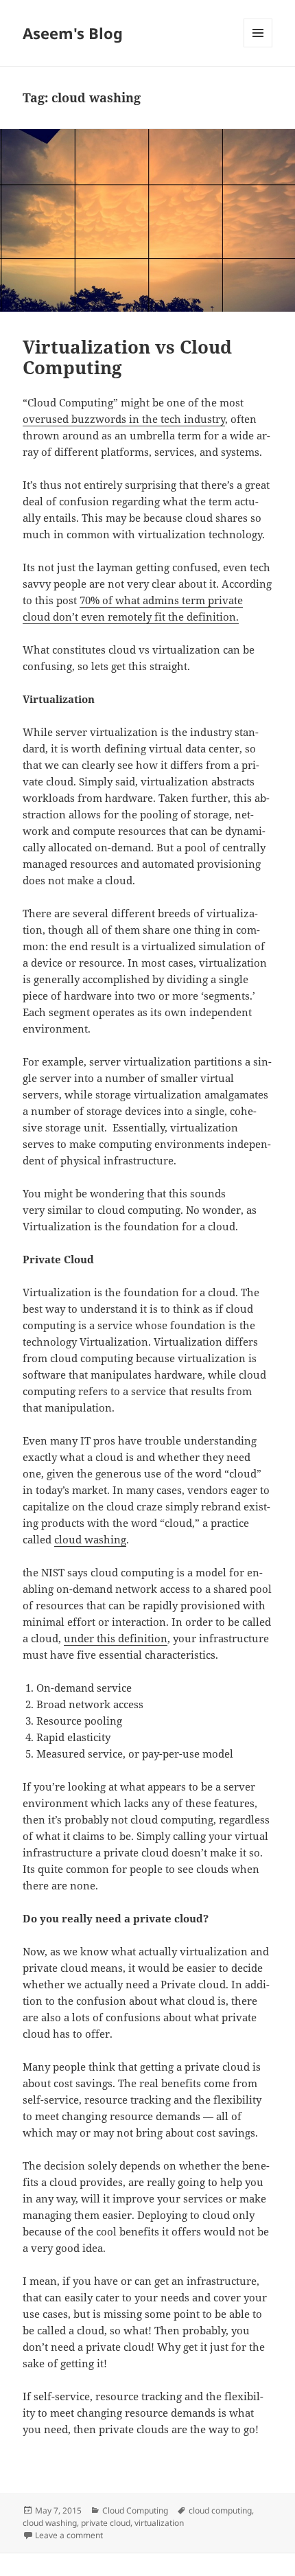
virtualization (159, 2523)
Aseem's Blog (73, 33)
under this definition (116, 1638)
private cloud (106, 2523)
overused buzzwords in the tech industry (124, 419)
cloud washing (90, 1539)
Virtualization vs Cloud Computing (127, 357)
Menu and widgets (258, 47)
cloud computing (220, 2510)
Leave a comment (69, 2535)
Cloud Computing (135, 2510)
